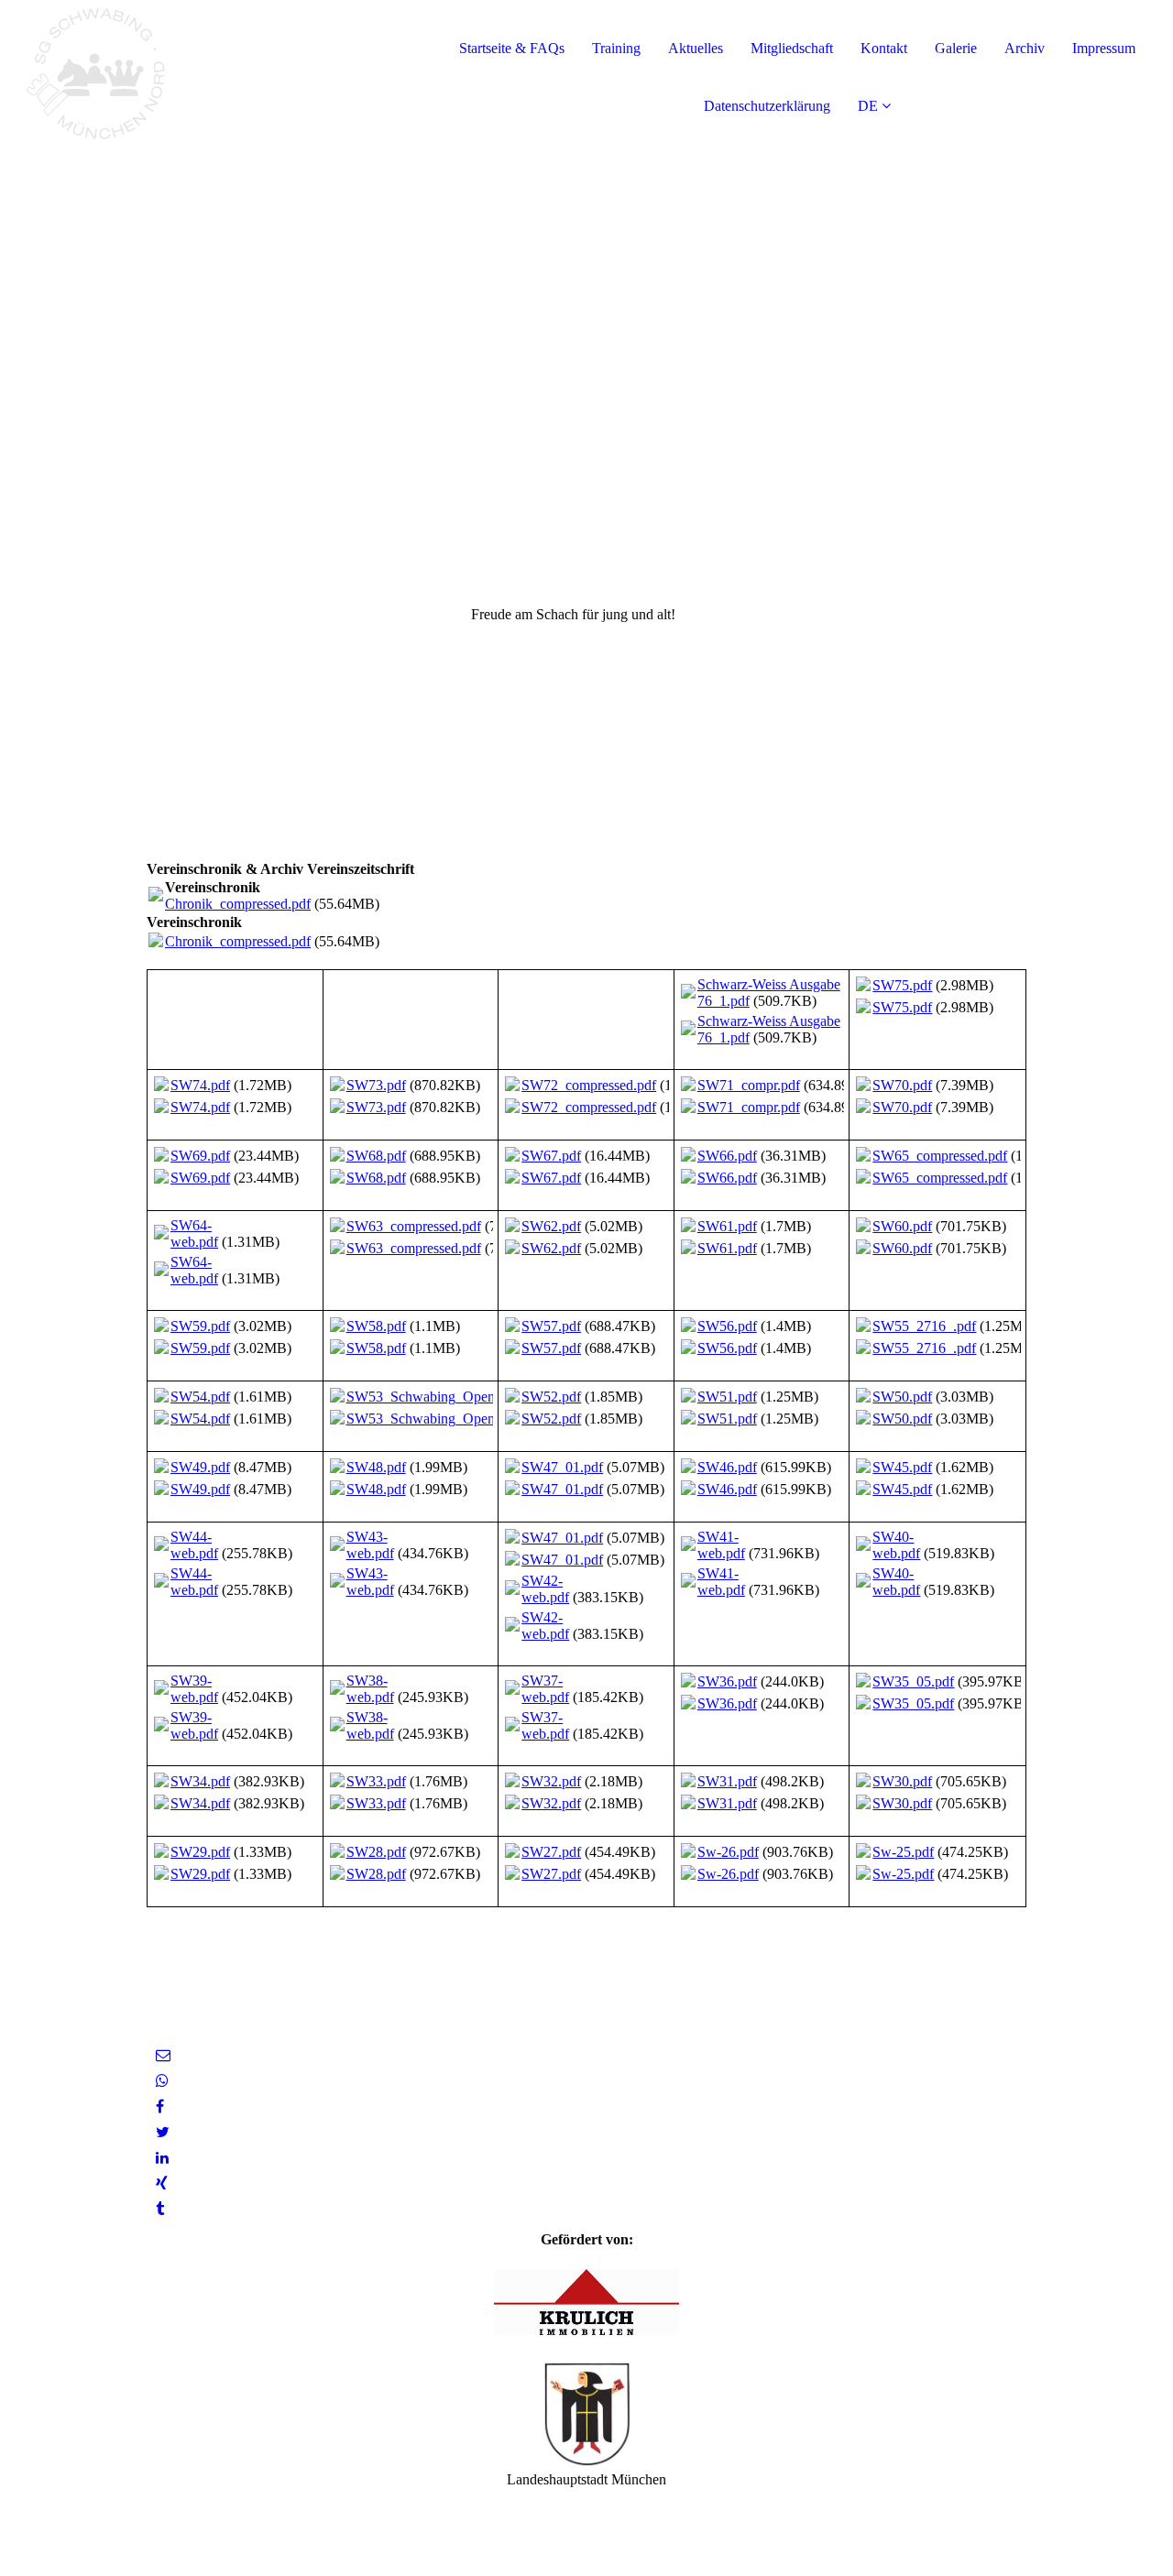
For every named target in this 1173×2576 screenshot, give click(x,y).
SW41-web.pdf (721, 1545)
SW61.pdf (727, 1226)
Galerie (956, 48)
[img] (211, 73)
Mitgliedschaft (792, 48)
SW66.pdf (727, 1156)
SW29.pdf (200, 1852)
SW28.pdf (376, 1852)
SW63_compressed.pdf (414, 1226)
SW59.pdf (200, 1326)
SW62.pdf (551, 1226)
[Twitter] (163, 2132)
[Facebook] (160, 2107)
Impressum (1104, 48)
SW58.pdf (376, 1326)
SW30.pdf (902, 1781)
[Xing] (162, 2183)
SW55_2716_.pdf (924, 1326)
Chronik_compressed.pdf (238, 904)
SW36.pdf (727, 1681)
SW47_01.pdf (562, 1467)
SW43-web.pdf (370, 1545)
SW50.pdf (902, 1397)
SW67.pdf (551, 1156)
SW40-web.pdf (896, 1545)
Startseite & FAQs (512, 48)
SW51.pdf (727, 1397)
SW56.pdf (727, 1326)
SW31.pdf (727, 1781)
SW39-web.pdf (194, 1689)
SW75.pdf (902, 985)
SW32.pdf (551, 1781)
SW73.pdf (376, 1085)
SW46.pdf (727, 1467)
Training (616, 48)
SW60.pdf (902, 1226)
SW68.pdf (376, 1156)
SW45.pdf (902, 1467)
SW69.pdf (200, 1156)
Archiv (1025, 48)
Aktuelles (696, 48)
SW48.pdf (376, 1467)
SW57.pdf (551, 1326)
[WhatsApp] (162, 2081)
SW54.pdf (200, 1397)
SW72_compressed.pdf (589, 1085)
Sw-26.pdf (728, 1852)
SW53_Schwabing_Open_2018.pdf (450, 1397)
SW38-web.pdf (370, 1689)
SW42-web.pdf (545, 1589)
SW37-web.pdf (545, 1689)
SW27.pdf (551, 1852)
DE (868, 106)
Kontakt (884, 48)
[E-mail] (163, 2055)
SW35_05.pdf (913, 1681)
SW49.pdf (200, 1467)
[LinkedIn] (162, 2158)
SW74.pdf (200, 1085)
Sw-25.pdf (903, 1852)
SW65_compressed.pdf (940, 1156)
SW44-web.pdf (194, 1545)
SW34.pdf (200, 1781)
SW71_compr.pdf (749, 1085)
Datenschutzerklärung (767, 106)
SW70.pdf (902, 1085)
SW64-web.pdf (194, 1233)
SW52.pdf (551, 1397)
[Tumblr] (160, 2209)
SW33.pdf (376, 1781)
